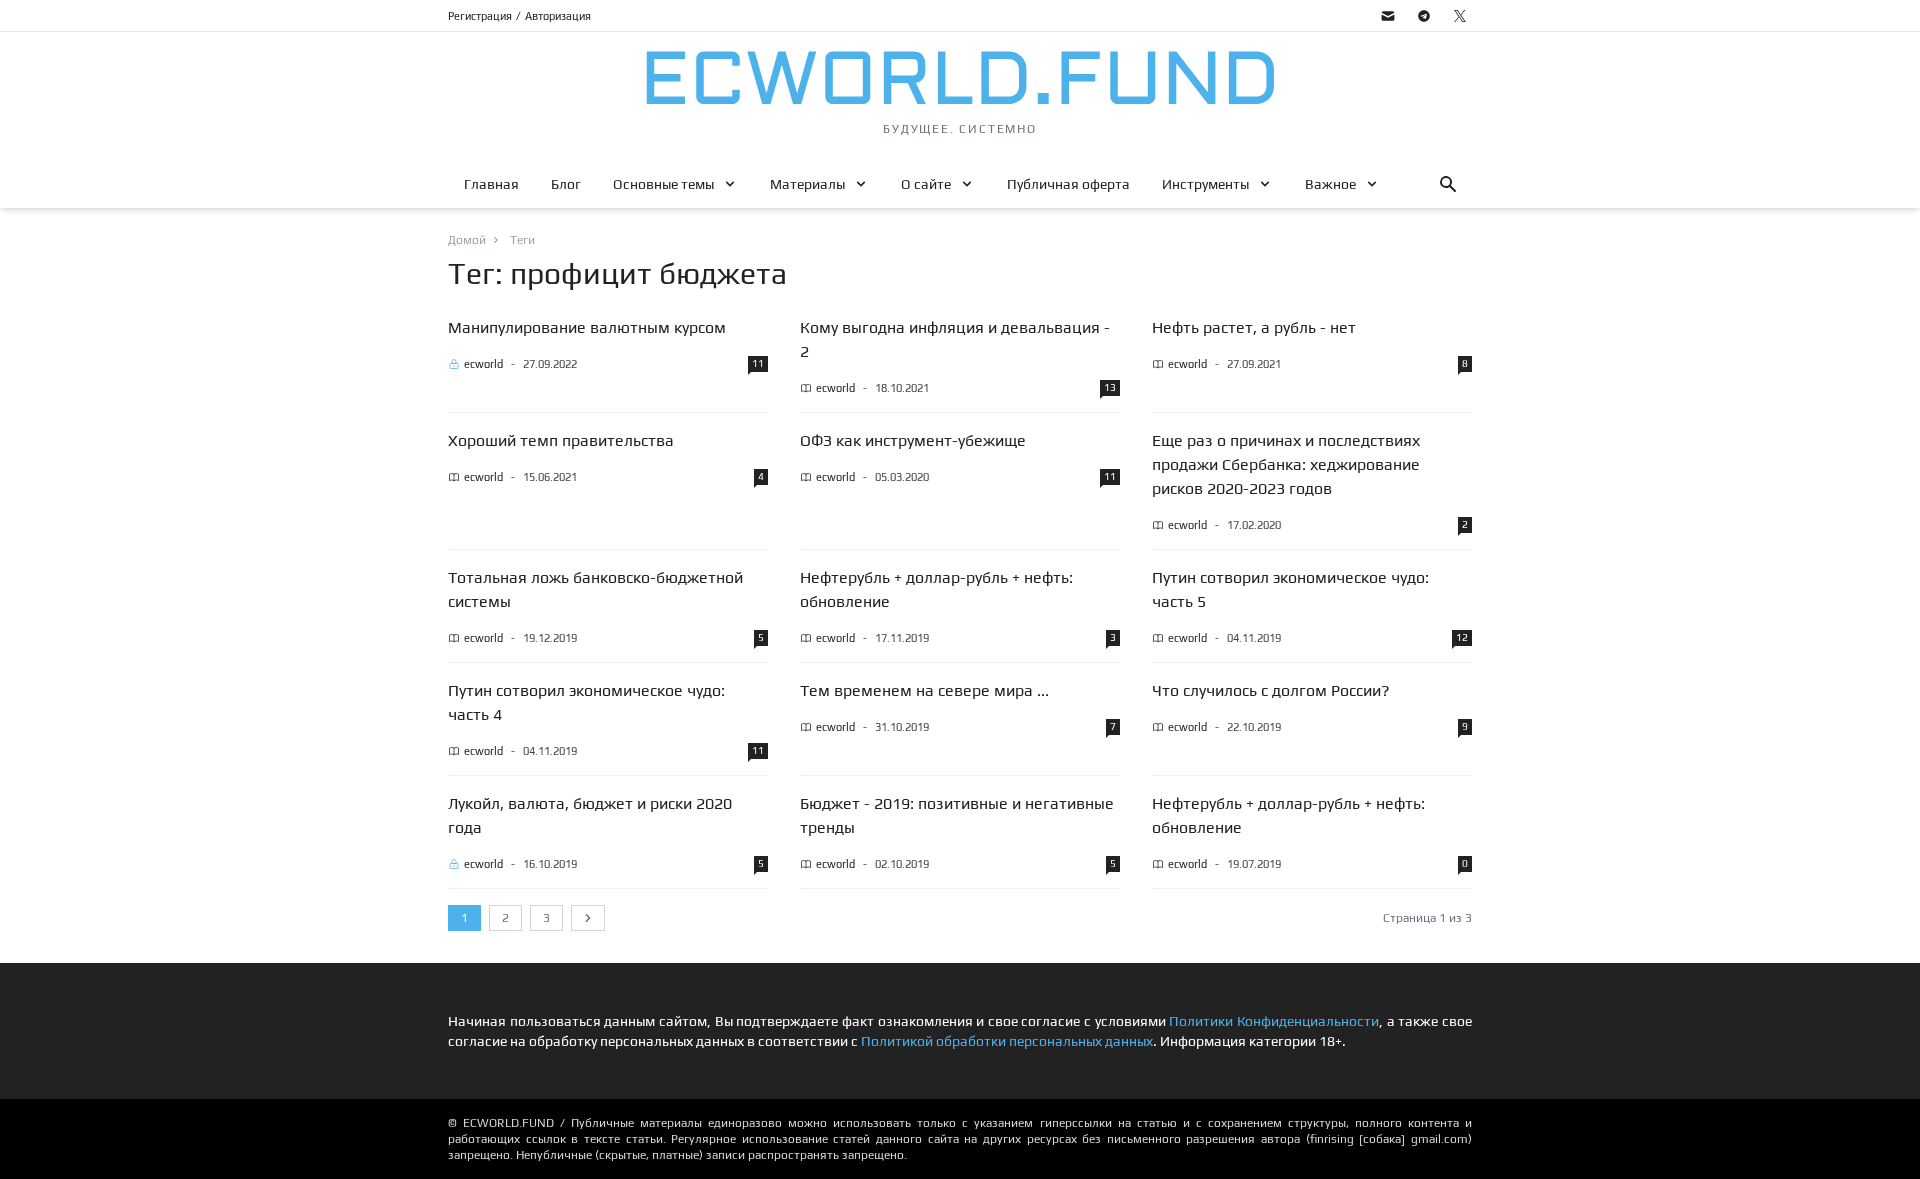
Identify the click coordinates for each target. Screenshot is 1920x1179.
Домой (467, 240)
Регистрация (480, 16)
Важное (1330, 184)
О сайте (926, 184)
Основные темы (663, 184)
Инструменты (1205, 184)
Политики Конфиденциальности (1274, 1021)
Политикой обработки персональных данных (1007, 1041)
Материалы (807, 184)
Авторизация (558, 16)
